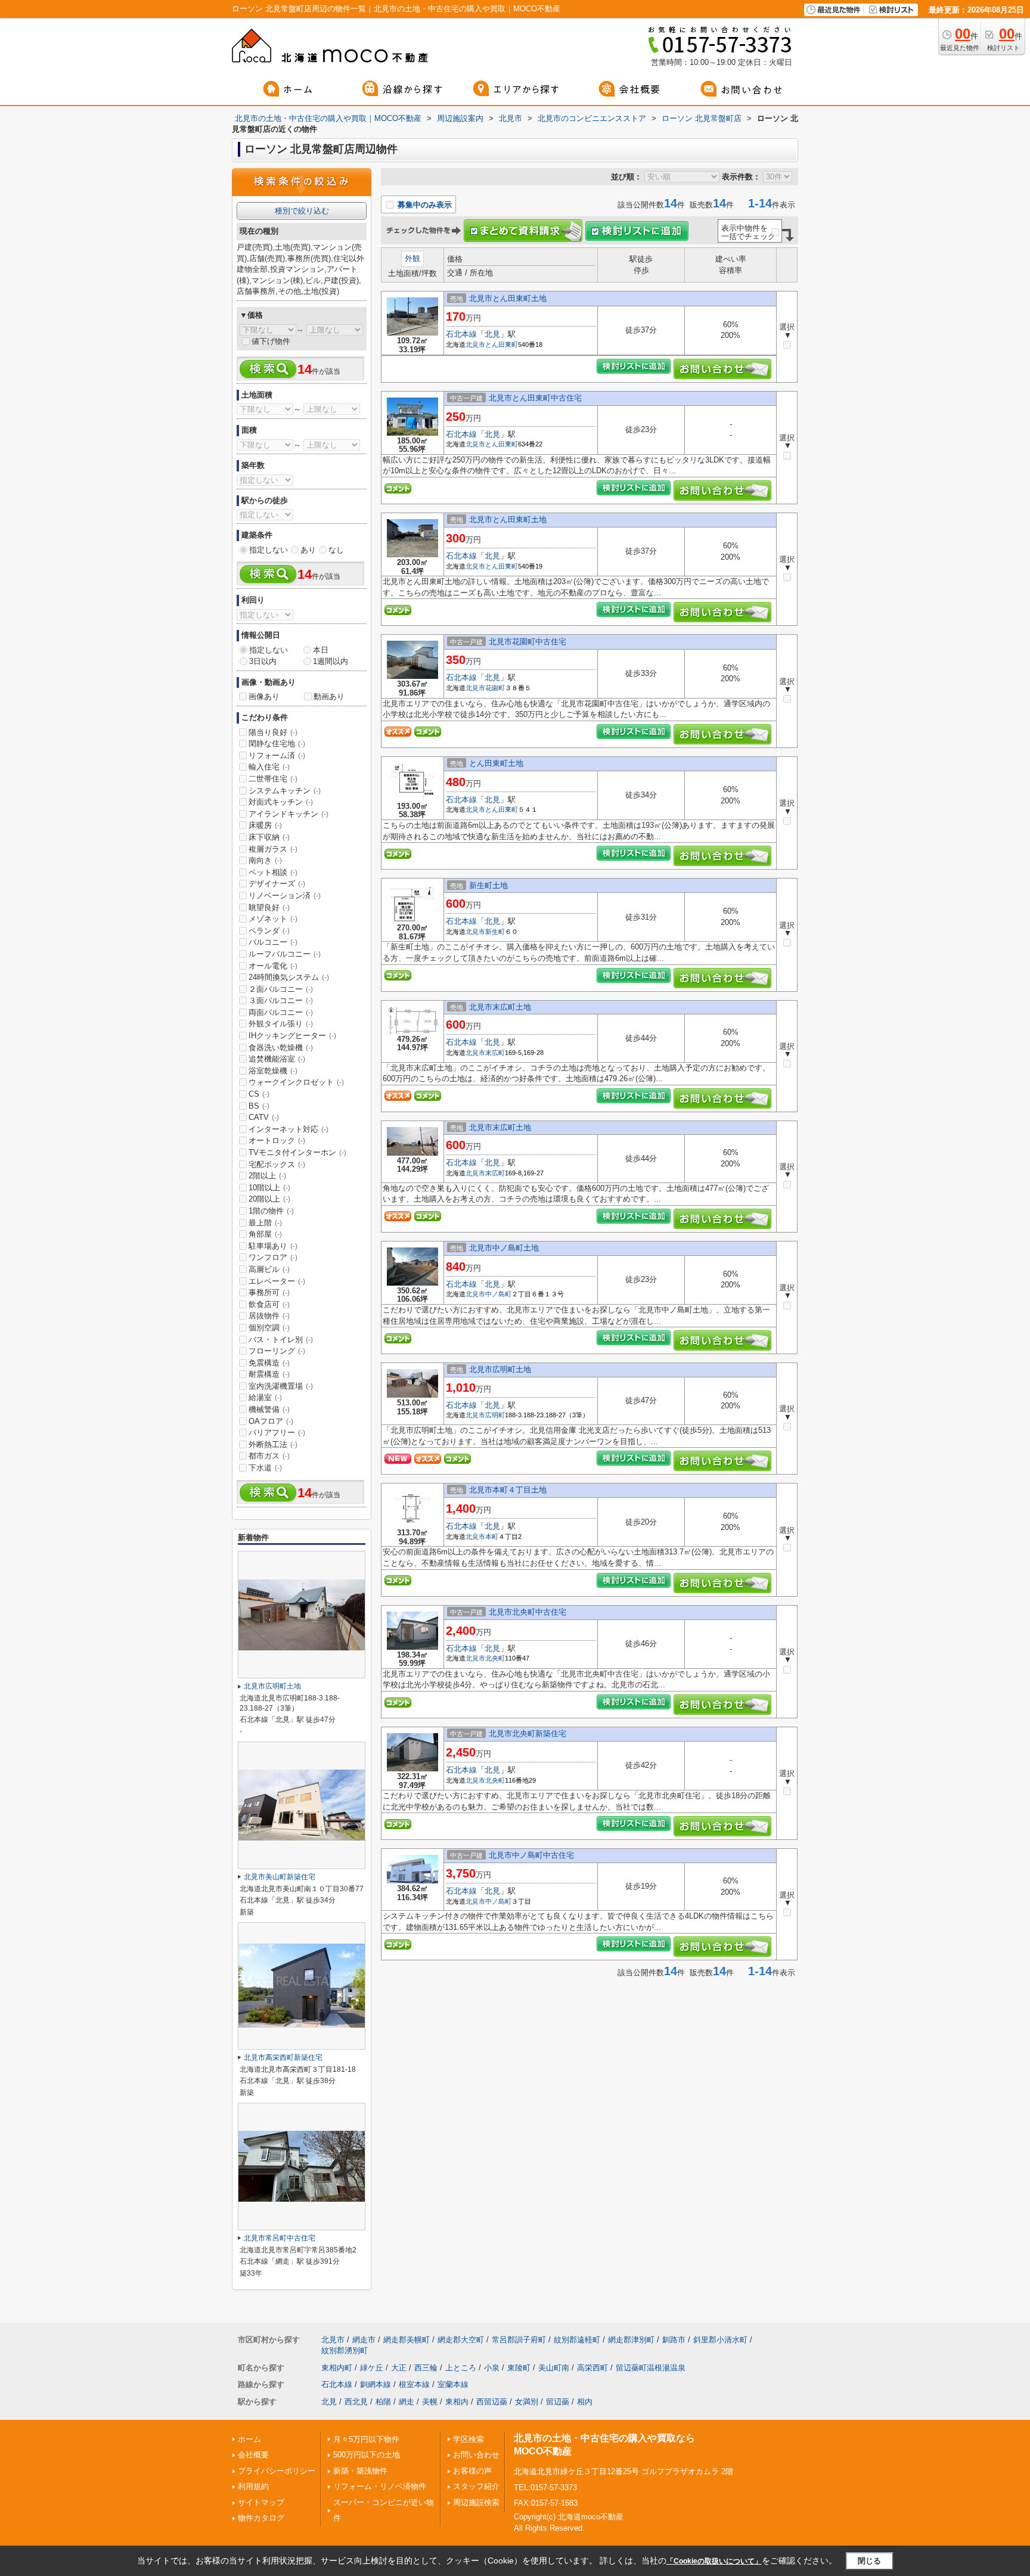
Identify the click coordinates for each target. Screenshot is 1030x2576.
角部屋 (265, 1234)
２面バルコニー (281, 989)
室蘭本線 (453, 2384)
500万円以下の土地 (367, 2455)
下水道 (265, 1468)
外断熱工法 (273, 1444)
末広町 (495, 1053)
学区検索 (469, 2439)
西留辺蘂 (492, 2402)
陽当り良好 (273, 732)
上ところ (461, 2368)
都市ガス (269, 1456)
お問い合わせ (476, 2455)
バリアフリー (277, 1433)
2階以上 (267, 1176)
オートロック (277, 1140)
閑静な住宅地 (277, 744)
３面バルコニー (281, 1000)
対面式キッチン (281, 802)
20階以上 (269, 1199)
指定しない (269, 550)
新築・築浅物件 (360, 2471)
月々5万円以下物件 (366, 2439)
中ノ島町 (498, 1294)
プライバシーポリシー (277, 2471)
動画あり (329, 696)
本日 (321, 650)
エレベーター (277, 1281)
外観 (412, 258)
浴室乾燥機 (273, 1071)
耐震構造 (269, 1374)
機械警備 (269, 1409)
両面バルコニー (281, 1012)
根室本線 (414, 2384)
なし (336, 550)
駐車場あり (273, 1246)
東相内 (457, 2402)
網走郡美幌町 (407, 2340)
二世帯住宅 (273, 779)
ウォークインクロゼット (296, 1082)
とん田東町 (502, 344)
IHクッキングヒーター (292, 1036)
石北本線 (461, 334)
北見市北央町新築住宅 (528, 1734)
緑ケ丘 (372, 2368)
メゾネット (273, 919)
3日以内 (263, 661)
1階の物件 (271, 1211)
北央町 (495, 1658)
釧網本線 (376, 2384)
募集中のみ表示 (424, 205)
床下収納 (269, 837)
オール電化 (273, 966)
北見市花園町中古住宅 (528, 642)
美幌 (430, 2402)
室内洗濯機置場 (281, 1386)
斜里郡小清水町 (720, 2340)
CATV (264, 1117)
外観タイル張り (281, 1024)
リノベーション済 (285, 896)
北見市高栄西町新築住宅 (283, 2057)
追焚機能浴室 (277, 1059)
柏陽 (383, 2402)
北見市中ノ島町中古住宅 (531, 1855)
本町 (492, 1537)
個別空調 (269, 1328)
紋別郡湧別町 (345, 2350)
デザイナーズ (277, 884)
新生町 (495, 932)
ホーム (249, 2439)
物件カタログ (261, 2518)
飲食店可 (269, 1304)
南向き (265, 860)
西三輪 (426, 2368)
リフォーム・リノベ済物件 (380, 2486)
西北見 (356, 2402)
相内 (585, 2402)
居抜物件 (269, 1316)
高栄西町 (592, 2368)
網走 (407, 2402)
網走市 (364, 2340)
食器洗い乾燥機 (281, 1048)
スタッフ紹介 (476, 2486)
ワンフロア (273, 1257)
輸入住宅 (269, 767)
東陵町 (519, 2368)
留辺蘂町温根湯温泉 (651, 2368)
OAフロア (271, 1421)
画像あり (264, 696)
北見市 (475, 344)
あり (308, 550)
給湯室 (265, 1397)
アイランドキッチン (288, 814)
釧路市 (674, 2340)
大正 (399, 2368)
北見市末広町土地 (500, 1007)
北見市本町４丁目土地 (508, 1490)
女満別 (527, 2402)
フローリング (277, 1351)
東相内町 (337, 2368)
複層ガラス (273, 849)
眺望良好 (269, 907)
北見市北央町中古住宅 (528, 1612)
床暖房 (265, 825)
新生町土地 (488, 885)
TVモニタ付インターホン (297, 1152)
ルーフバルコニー (285, 954)
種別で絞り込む (302, 211)
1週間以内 (331, 661)
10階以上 (269, 1188)
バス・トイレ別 (281, 1340)
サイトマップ (261, 2502)
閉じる (869, 2561)
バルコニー (273, 942)
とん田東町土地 (496, 763)
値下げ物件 (271, 341)
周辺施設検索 (476, 2502)
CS (259, 1094)
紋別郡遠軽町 (577, 2340)
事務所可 (269, 1292)
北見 (492, 334)
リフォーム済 (277, 755)
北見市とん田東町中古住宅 (535, 398)
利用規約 (253, 2486)
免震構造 (269, 1363)
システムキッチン (285, 791)
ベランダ (269, 931)
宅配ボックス (277, 1164)
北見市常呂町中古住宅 (280, 2238)
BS (259, 1106)
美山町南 (554, 2368)
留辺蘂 (558, 2402)
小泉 (492, 2368)
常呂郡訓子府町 (519, 2340)
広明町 (495, 1415)
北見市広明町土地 (500, 1369)
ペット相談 (273, 872)
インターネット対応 (288, 1129)
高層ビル (269, 1269)
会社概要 (253, 2455)
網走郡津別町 (631, 2340)
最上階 (265, 1223)
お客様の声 (472, 2471)
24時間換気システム (289, 977)
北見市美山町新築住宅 (280, 1877)
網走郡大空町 (461, 2340)
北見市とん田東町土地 (508, 298)
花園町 (495, 688)
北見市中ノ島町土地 (504, 1248)
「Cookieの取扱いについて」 (714, 2561)
